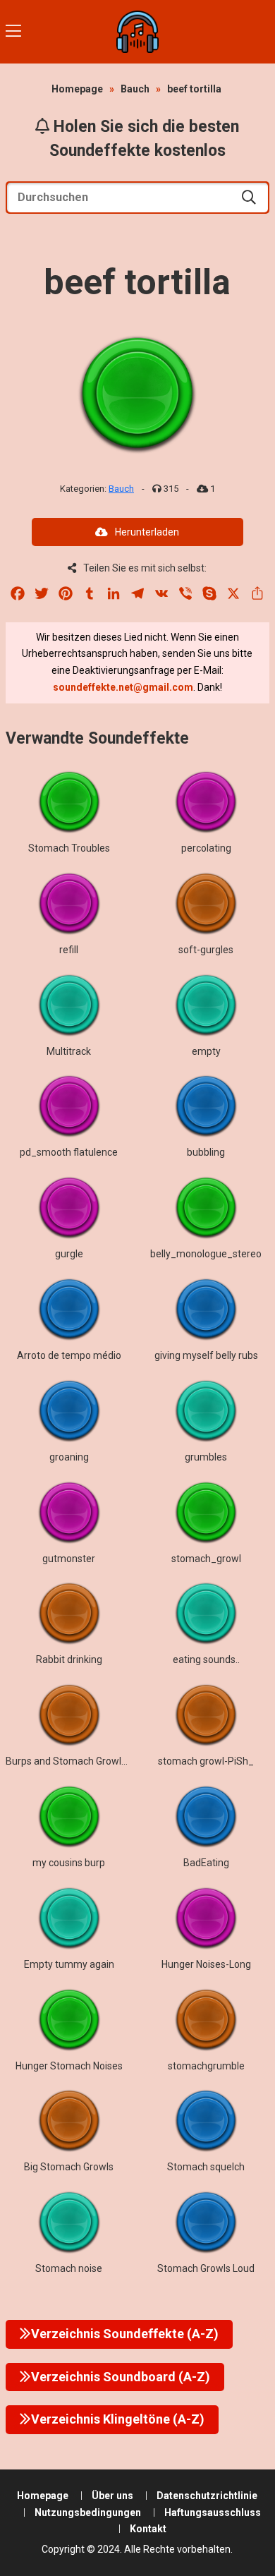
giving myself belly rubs (206, 1355)
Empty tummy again (69, 1964)
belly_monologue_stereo (206, 1254)
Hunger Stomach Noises (69, 2066)
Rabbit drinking (69, 1659)
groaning (69, 1457)
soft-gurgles (206, 950)
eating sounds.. (206, 1659)
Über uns (112, 2496)
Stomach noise (69, 2268)
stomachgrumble (206, 2066)
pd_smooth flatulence (69, 1152)
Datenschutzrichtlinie (207, 2496)
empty (206, 1051)
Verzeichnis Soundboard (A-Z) (121, 2377)
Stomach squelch (206, 2167)
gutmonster (69, 1559)
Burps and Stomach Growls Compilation (94, 1761)
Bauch (135, 89)
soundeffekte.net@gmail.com (123, 687)
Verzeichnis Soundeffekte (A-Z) (125, 2334)
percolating (206, 848)
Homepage (77, 89)
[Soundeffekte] (137, 32)
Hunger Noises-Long (206, 1964)
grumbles (206, 1457)
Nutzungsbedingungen (88, 2512)
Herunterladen (147, 532)
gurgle (69, 1254)
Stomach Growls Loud (206, 2268)
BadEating (206, 1863)
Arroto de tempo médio (69, 1355)
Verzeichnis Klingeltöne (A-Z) (118, 2419)
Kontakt (148, 2529)
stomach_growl (206, 1559)
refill (69, 950)
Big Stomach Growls (69, 2167)
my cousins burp (69, 1863)
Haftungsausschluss (213, 2512)
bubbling (206, 1152)
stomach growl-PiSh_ (206, 1761)
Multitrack (69, 1051)
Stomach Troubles (69, 848)
